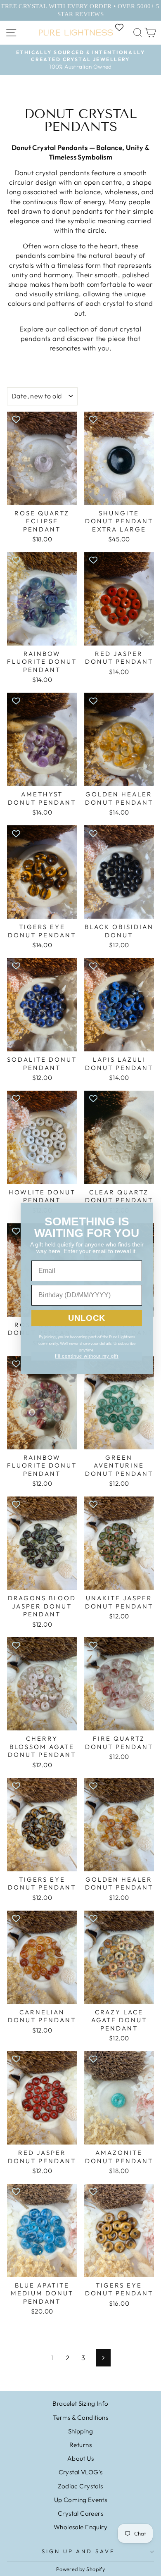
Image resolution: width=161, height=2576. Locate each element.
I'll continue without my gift (87, 1356)
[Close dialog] (145, 1210)
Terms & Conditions (80, 2418)
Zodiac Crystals (80, 2486)
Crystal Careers (80, 2513)
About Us (80, 2458)
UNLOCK (87, 1318)
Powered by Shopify (80, 2569)
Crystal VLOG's (81, 2472)
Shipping (80, 2431)
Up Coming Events (81, 2500)
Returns (80, 2445)
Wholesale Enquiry (80, 2527)
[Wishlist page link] (123, 27)
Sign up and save (79, 2551)
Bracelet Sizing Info (80, 2403)
